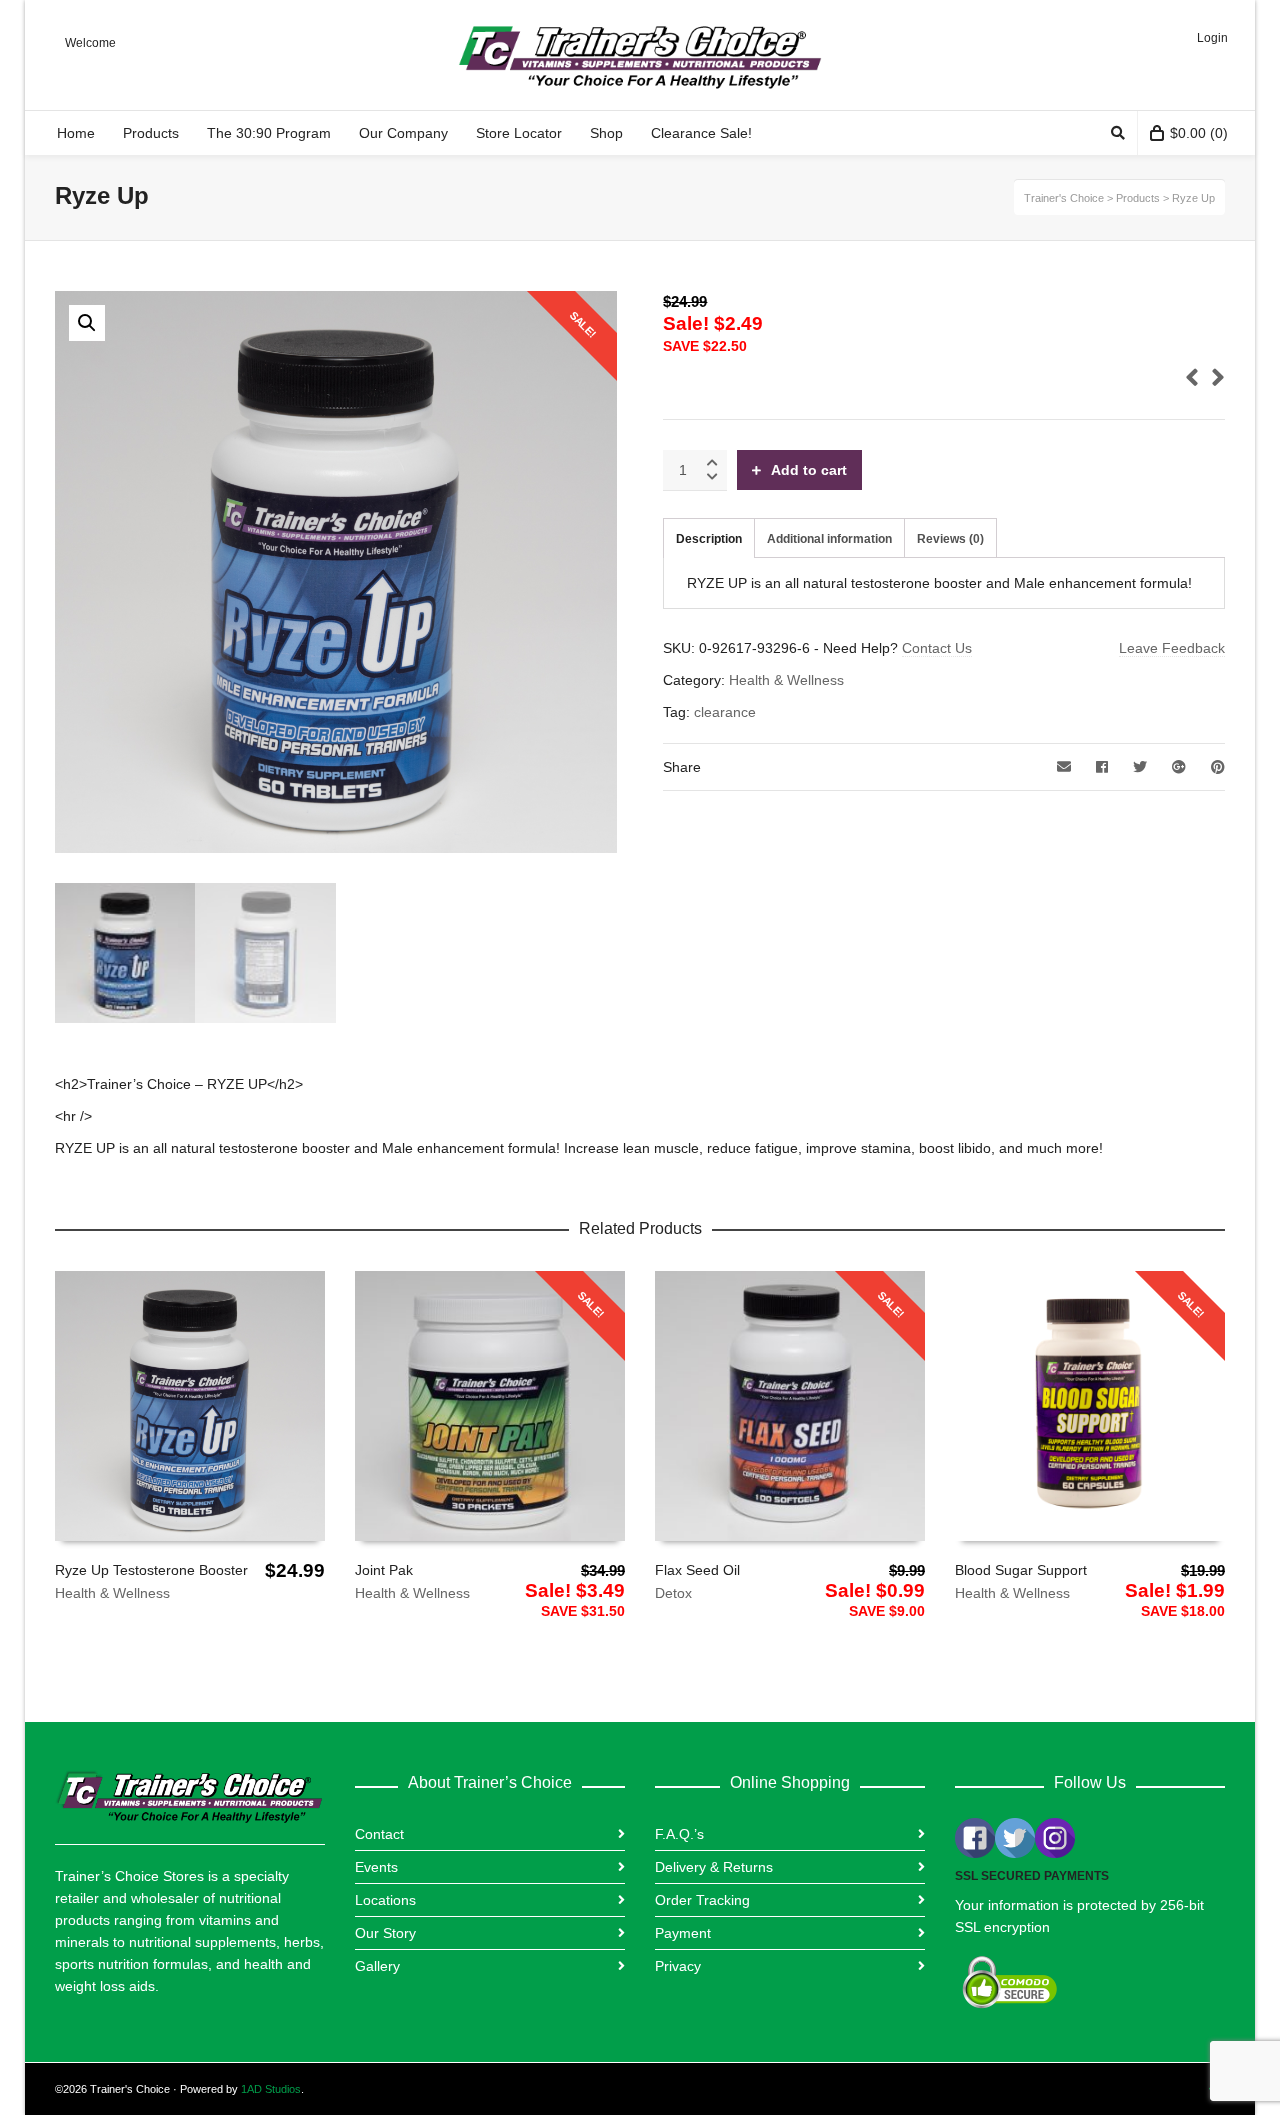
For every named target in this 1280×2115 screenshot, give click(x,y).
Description (709, 539)
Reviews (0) (950, 539)
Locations (385, 1900)
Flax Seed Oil (697, 1570)
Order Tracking (702, 1900)
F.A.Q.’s (679, 1834)
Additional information (829, 539)
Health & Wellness (786, 680)
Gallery (377, 1966)
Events (376, 1867)
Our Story (385, 1933)
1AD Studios (271, 2089)
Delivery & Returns (714, 1867)
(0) (1199, 133)
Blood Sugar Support (1021, 1570)
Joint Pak (384, 1570)
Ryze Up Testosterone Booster (151, 1570)
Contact (379, 1834)
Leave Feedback (1172, 648)
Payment (683, 1933)
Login (1212, 38)
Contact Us (937, 648)
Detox (673, 1593)
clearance (725, 712)
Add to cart (809, 470)
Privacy (678, 1966)
